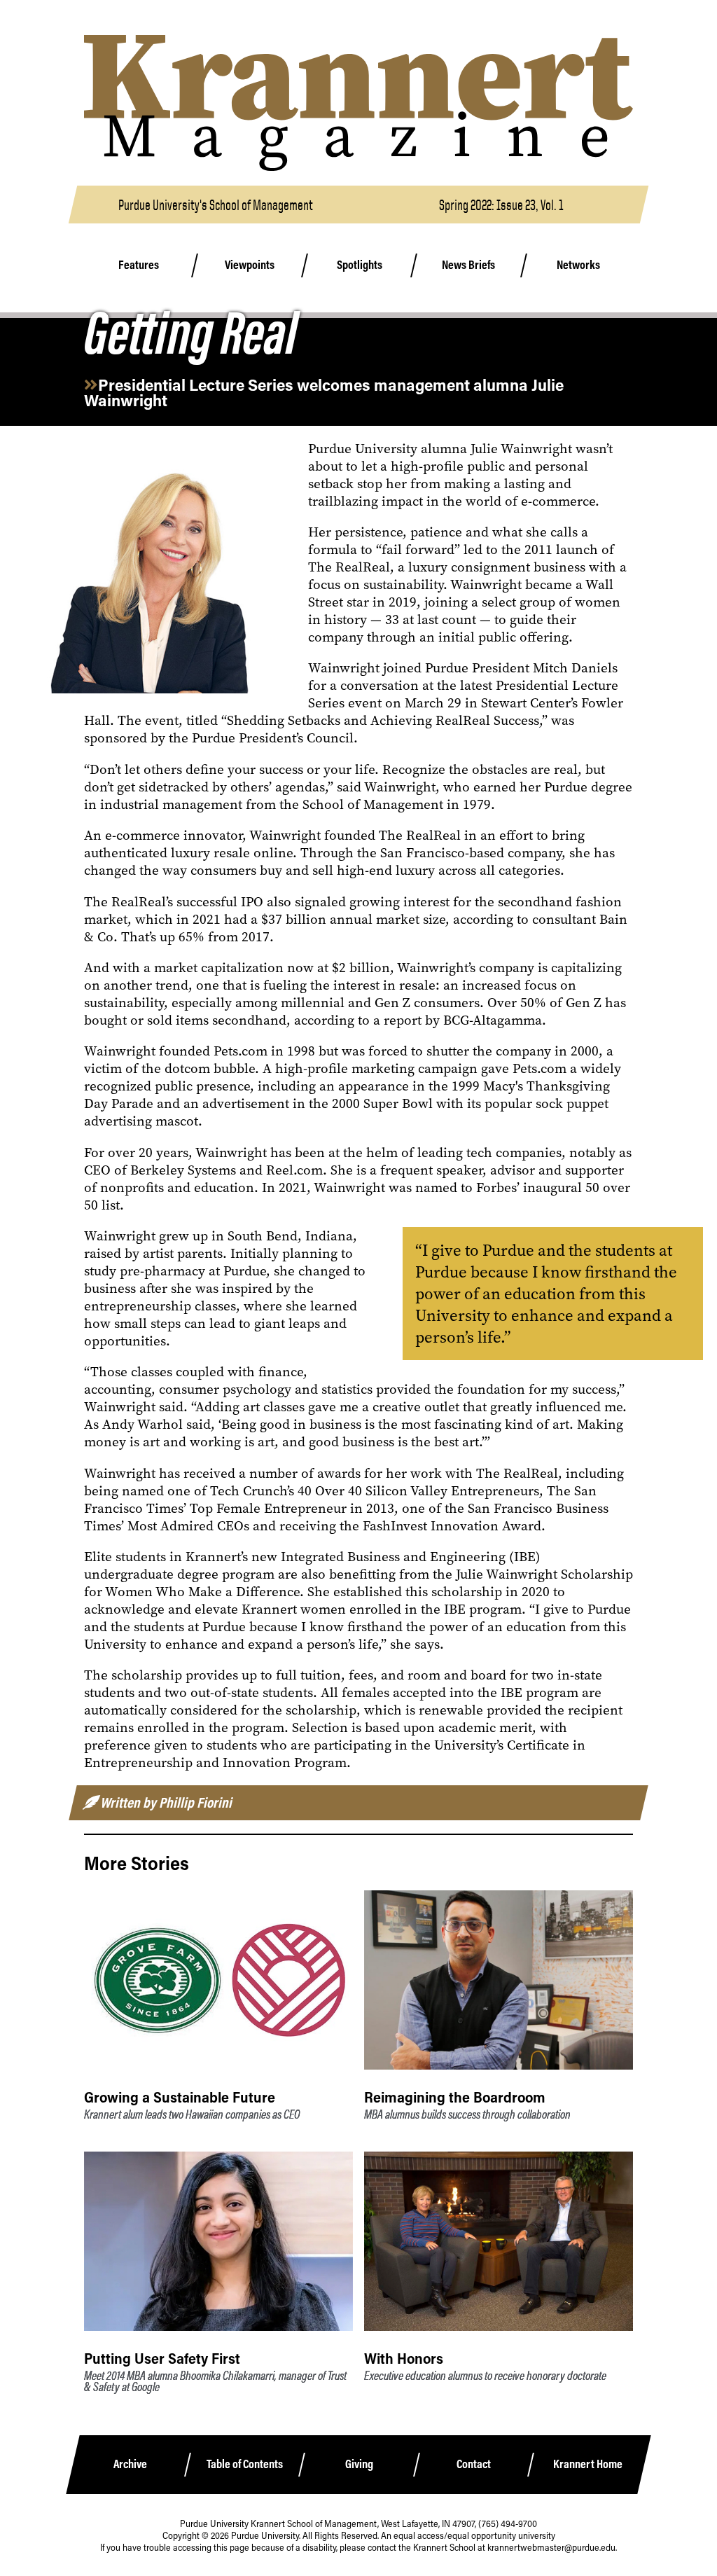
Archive (130, 2464)
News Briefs (469, 265)
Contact (474, 2464)
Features (139, 265)
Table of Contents (245, 2464)
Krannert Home (588, 2464)
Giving (359, 2464)
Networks (579, 265)
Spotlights (359, 265)
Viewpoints (250, 265)
